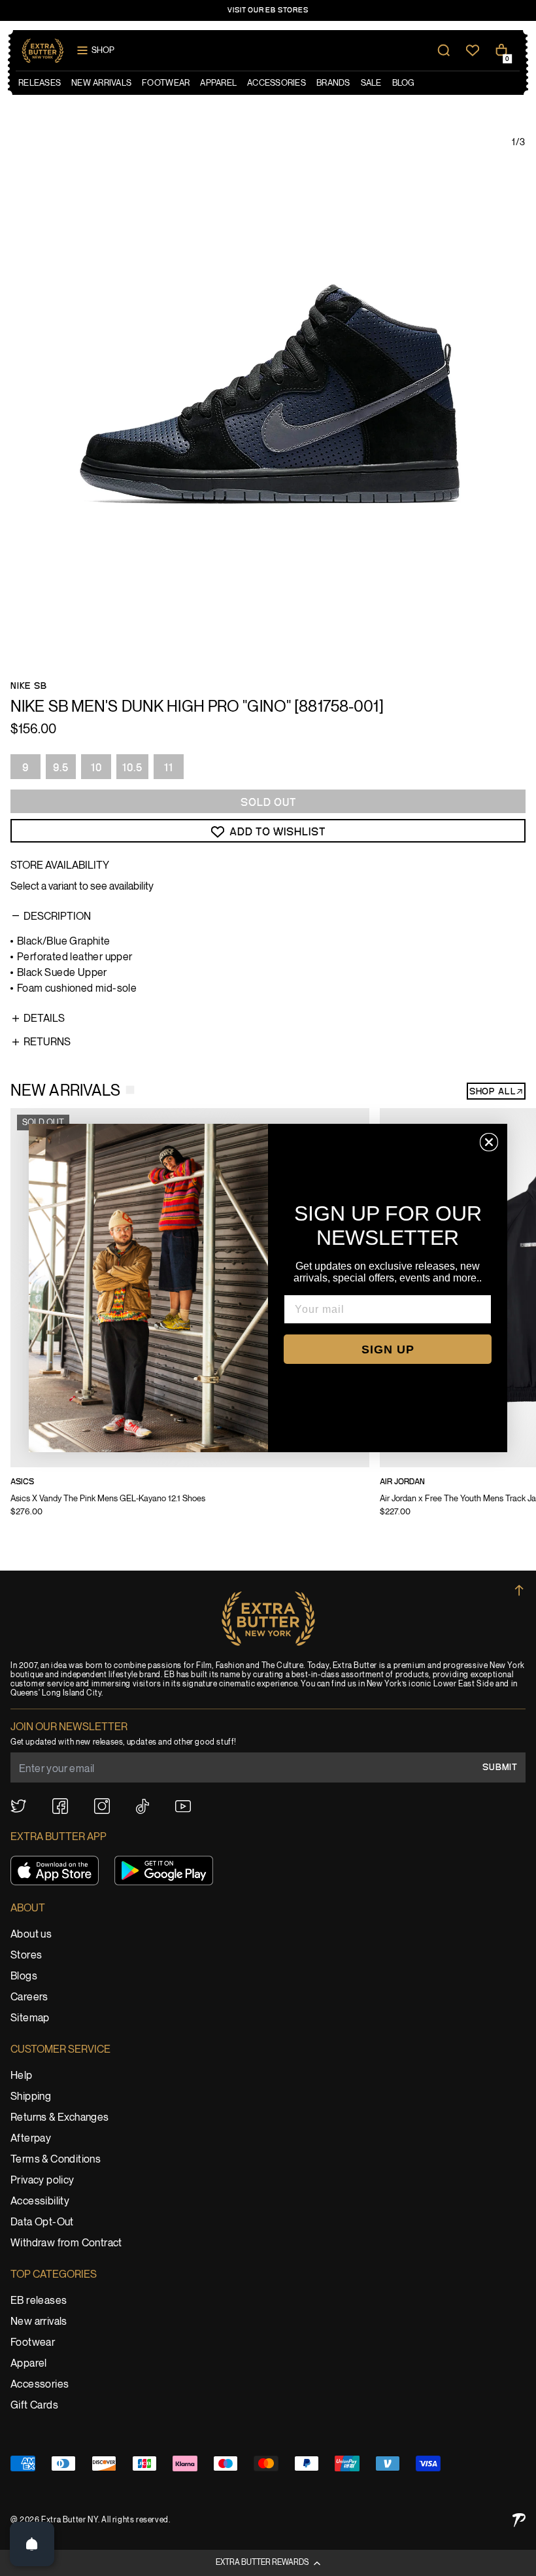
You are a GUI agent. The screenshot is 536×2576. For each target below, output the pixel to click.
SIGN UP (388, 1349)
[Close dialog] (489, 1142)
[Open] (32, 2544)
